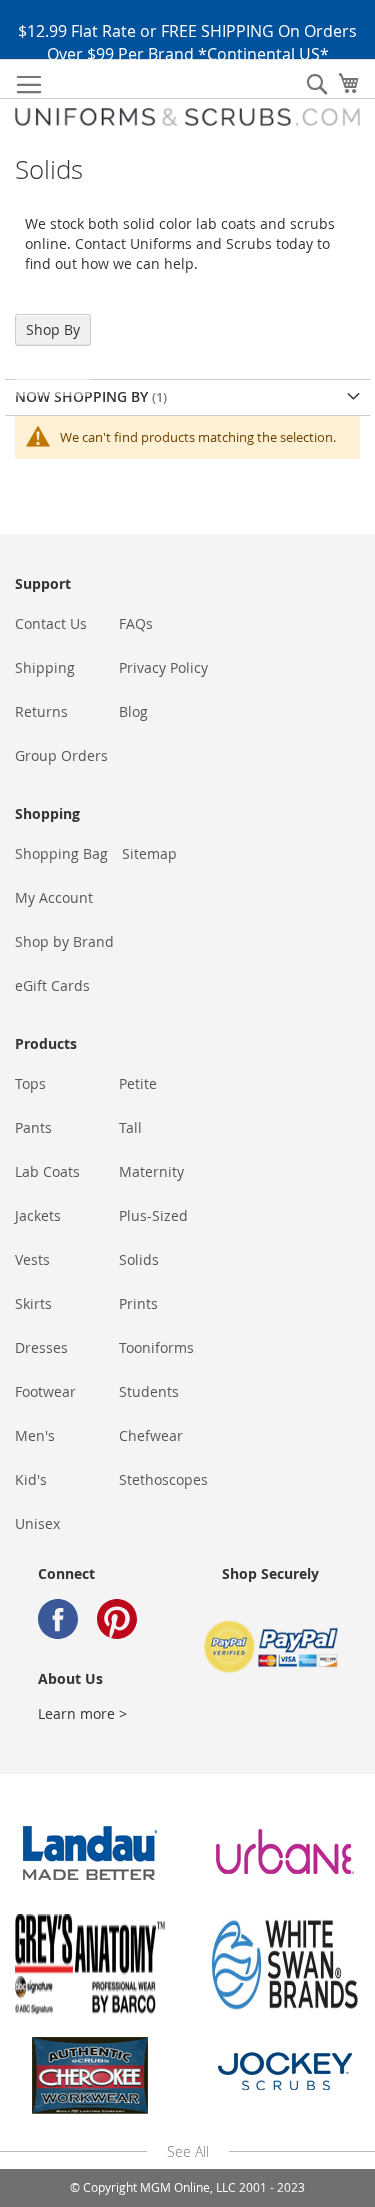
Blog (133, 711)
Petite (138, 1083)
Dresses (41, 1347)
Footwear (45, 1391)
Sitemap (149, 853)
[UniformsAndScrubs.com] (187, 117)
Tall (130, 1127)
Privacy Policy (163, 667)
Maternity (151, 1171)
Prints (138, 1303)
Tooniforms (156, 1347)
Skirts (33, 1303)
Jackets (38, 1215)
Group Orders (61, 755)
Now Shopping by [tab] (83, 396)
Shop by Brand (64, 941)
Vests (32, 1259)
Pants (33, 1127)
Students (149, 1391)
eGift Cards (52, 985)
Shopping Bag (61, 853)
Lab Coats (47, 1171)
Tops (30, 1083)
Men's (35, 1435)
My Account (54, 897)
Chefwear (151, 1435)
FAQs (136, 623)
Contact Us (51, 623)
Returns (41, 711)
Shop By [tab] (53, 329)
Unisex (37, 1523)
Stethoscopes (163, 1479)
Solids (139, 1259)
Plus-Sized (153, 1215)
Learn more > (82, 1713)
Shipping (45, 667)
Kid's (31, 1479)
